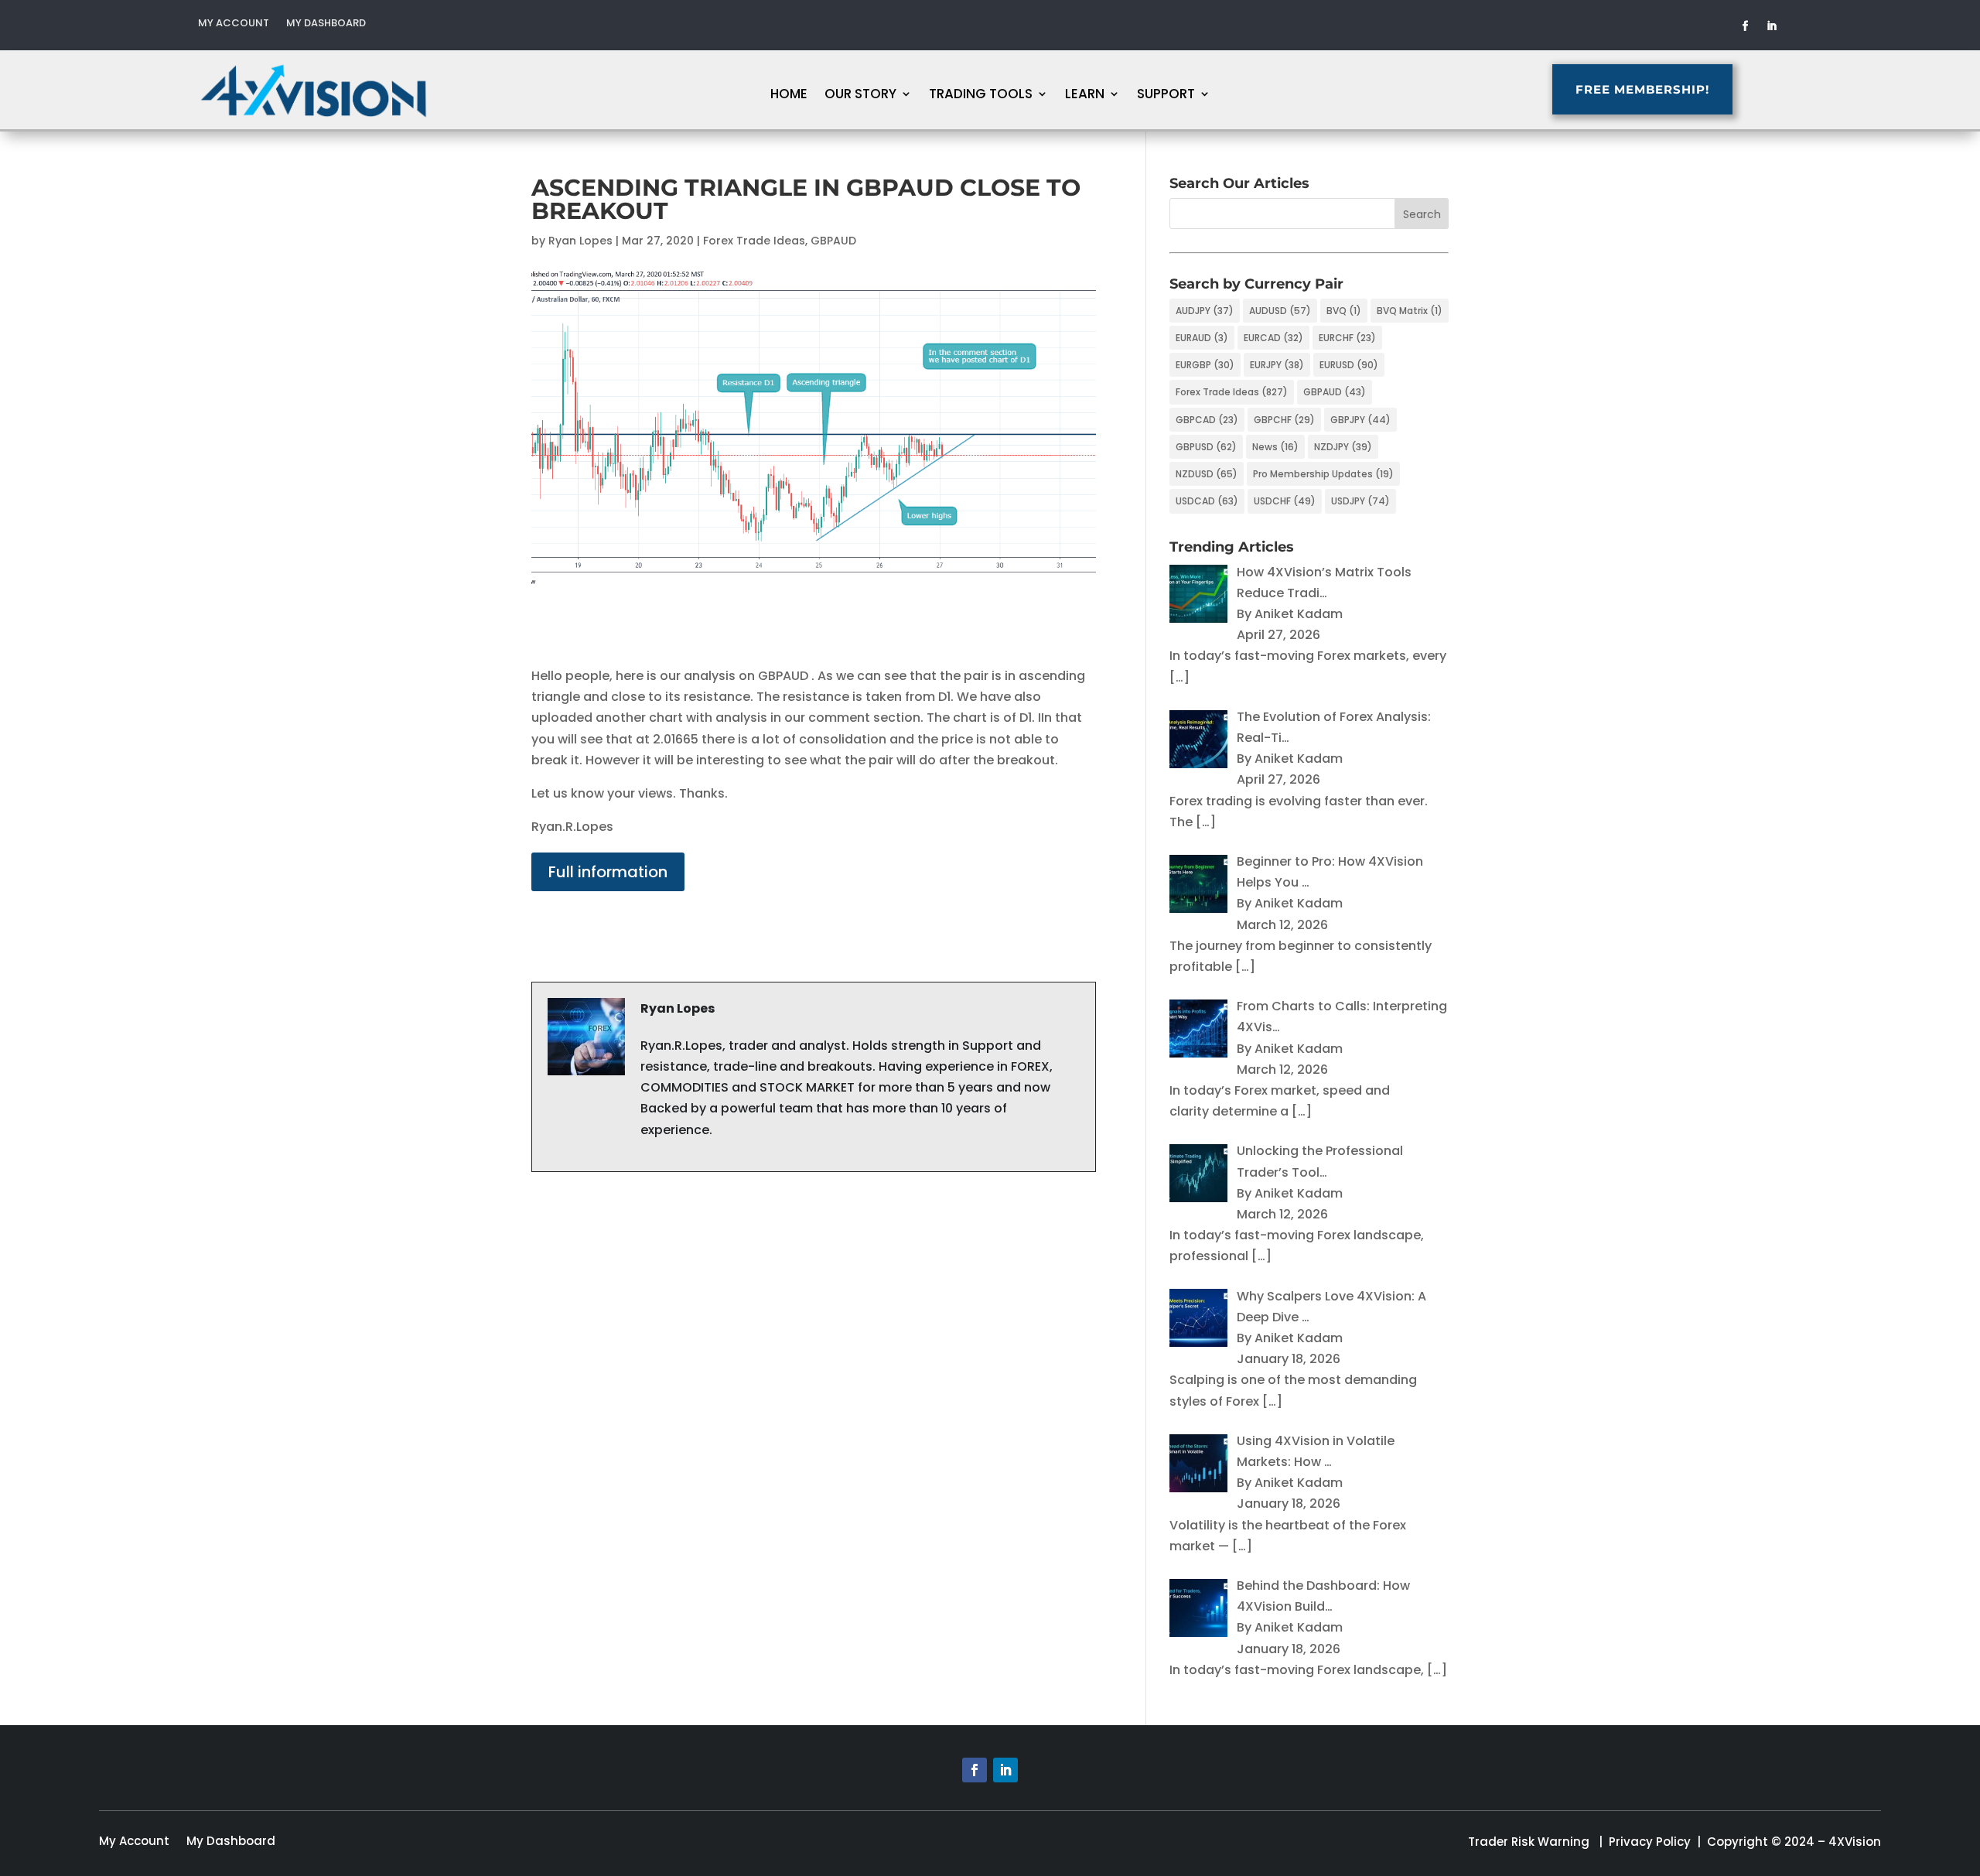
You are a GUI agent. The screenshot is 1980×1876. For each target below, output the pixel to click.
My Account (234, 24)
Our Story (860, 96)
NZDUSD (1207, 474)
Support (1166, 96)
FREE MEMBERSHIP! (1642, 89)
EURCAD (1273, 338)
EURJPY (1277, 365)
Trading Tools (981, 96)
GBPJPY (1360, 420)
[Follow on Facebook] (1746, 26)
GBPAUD (833, 241)
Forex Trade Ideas (754, 241)
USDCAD (1207, 501)
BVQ (1344, 311)
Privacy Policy (1650, 1842)
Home (789, 96)
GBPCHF (1284, 420)
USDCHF (1285, 501)
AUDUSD (1280, 311)
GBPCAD (1207, 420)
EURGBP (1205, 365)
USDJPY (1360, 501)
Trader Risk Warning (1529, 1842)
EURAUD (1202, 338)
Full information (608, 872)
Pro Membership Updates (1323, 474)
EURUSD (1349, 365)
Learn (1085, 96)
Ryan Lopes (580, 241)
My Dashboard (326, 24)
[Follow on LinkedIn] (1772, 26)
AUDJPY (1205, 311)
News (1275, 447)
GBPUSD (1206, 447)
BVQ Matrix (1410, 311)
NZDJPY (1343, 447)
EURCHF (1347, 338)
